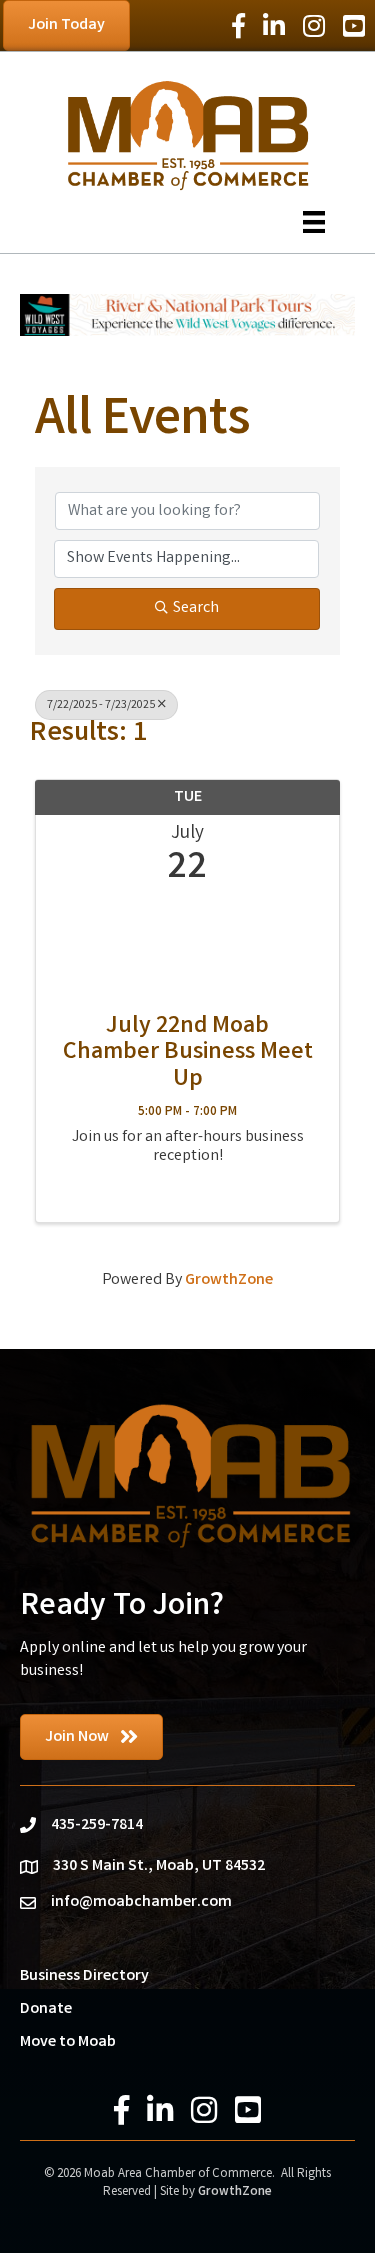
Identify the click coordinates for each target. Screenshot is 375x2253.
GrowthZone (229, 1280)
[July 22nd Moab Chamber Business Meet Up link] (187, 947)
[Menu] (314, 222)
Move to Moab (68, 2042)
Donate (46, 2009)
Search (196, 608)
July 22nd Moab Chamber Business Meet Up (188, 1054)
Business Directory (84, 1976)
